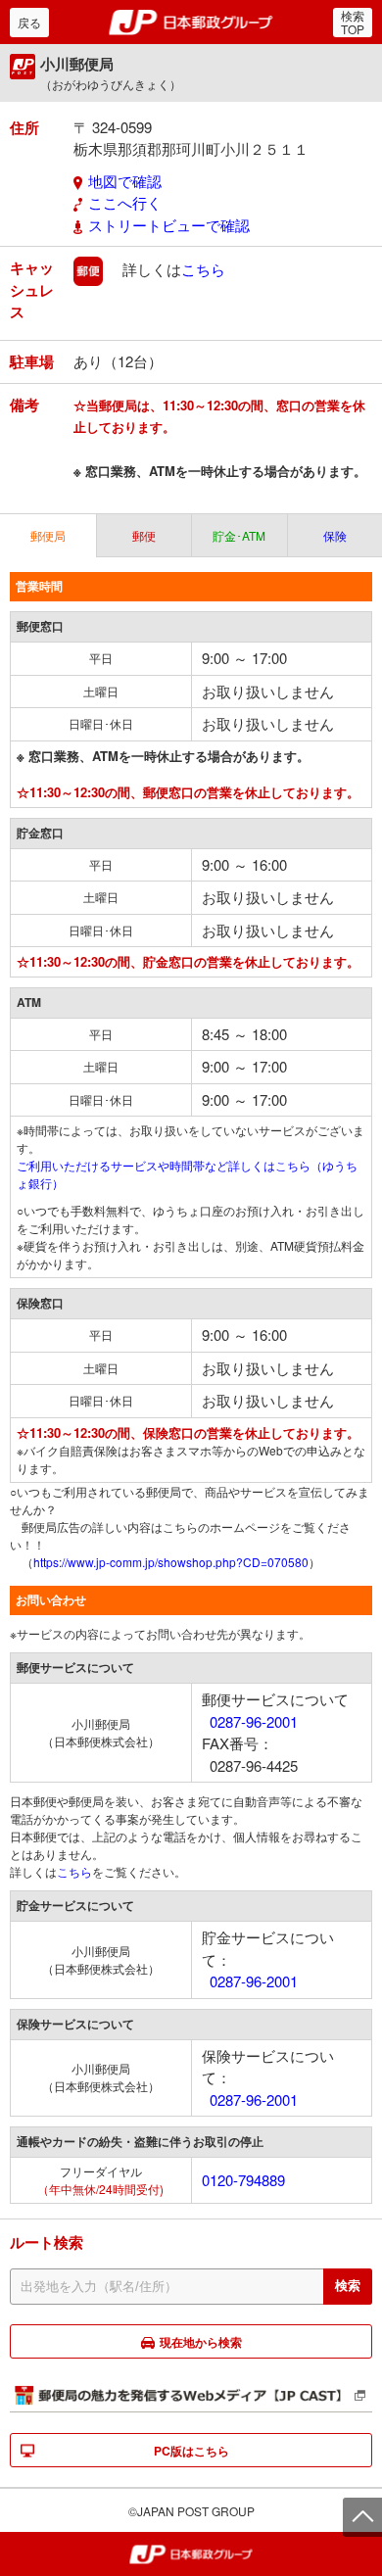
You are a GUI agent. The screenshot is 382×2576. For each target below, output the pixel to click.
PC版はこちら (191, 2451)
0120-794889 (243, 2180)
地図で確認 (125, 181)
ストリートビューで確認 (169, 225)
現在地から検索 (201, 2342)
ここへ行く (125, 202)
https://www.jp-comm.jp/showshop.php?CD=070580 (171, 1562)
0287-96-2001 (254, 1721)
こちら (203, 269)
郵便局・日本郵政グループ (191, 23)
